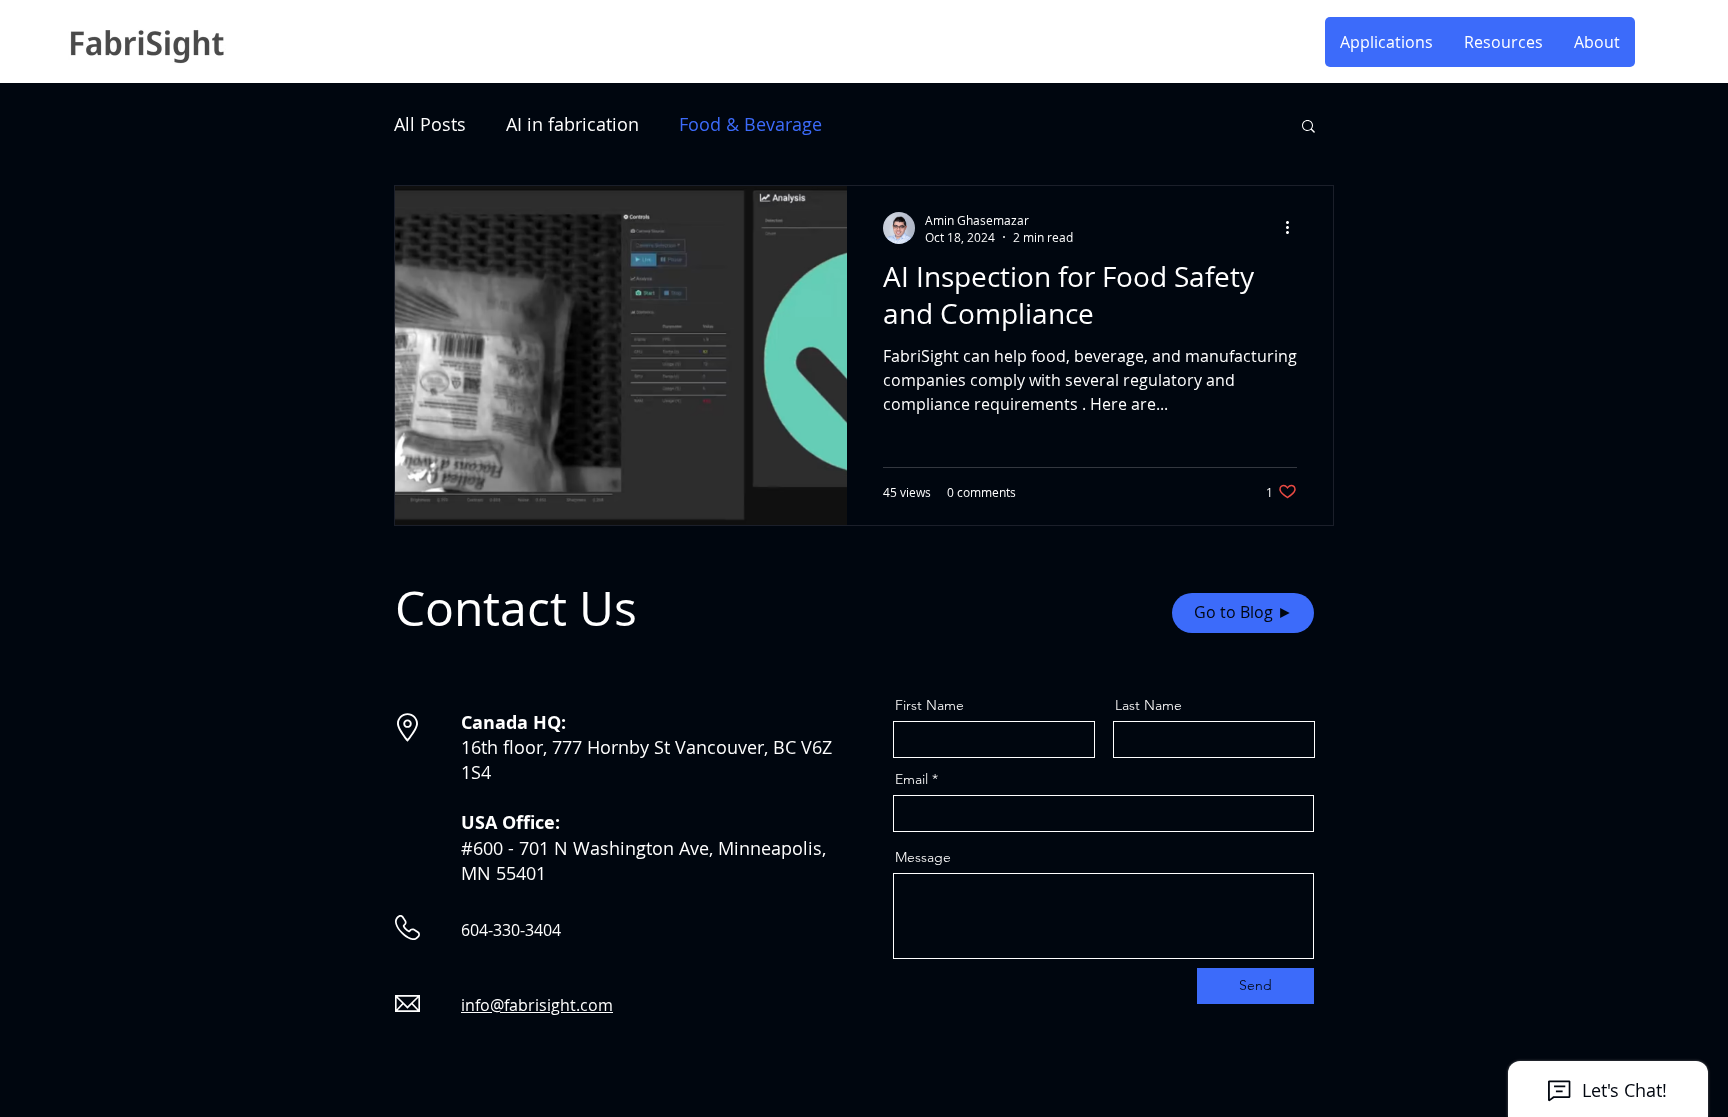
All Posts (430, 124)
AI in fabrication (572, 124)
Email (911, 779)
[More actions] (1294, 228)
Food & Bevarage (750, 124)
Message (923, 857)
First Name (929, 705)
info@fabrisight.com (537, 1005)
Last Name (1148, 705)
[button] (1503, 42)
